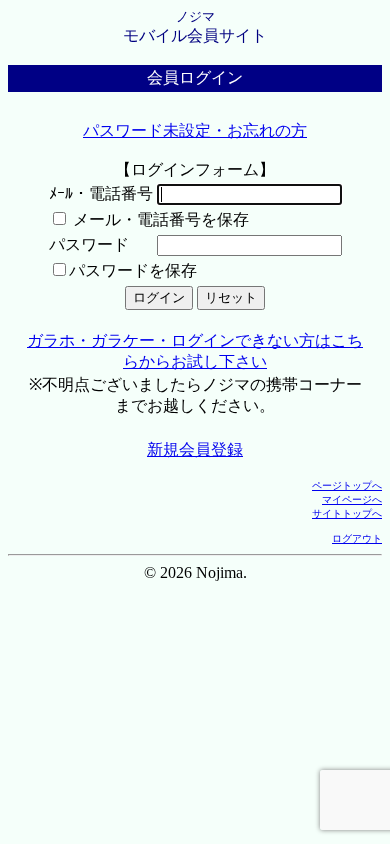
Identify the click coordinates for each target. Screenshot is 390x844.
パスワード (89, 244)
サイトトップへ (347, 513)
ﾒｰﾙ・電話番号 (101, 193)
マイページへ (352, 499)
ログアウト (357, 538)
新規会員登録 (195, 449)
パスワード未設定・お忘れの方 (195, 130)
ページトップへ (347, 485)
